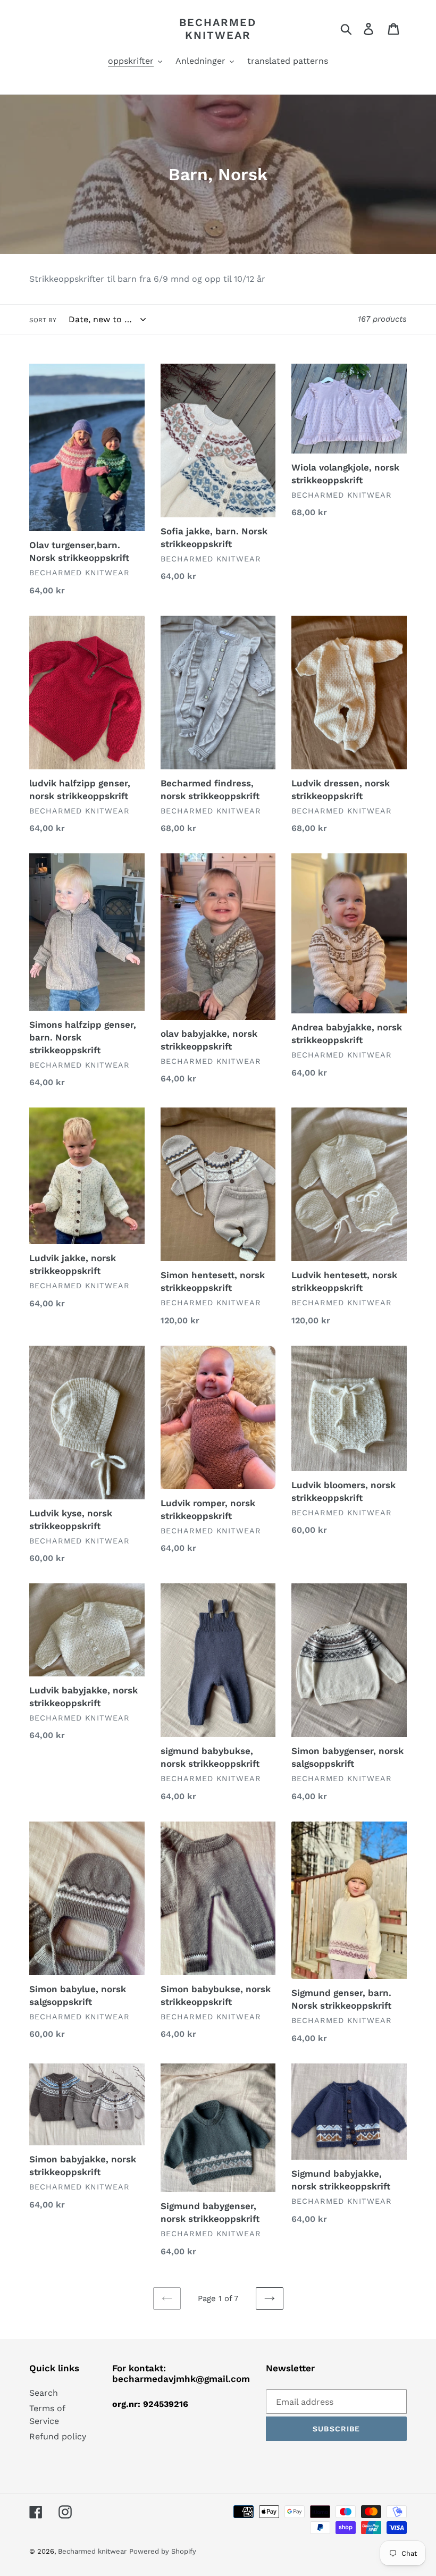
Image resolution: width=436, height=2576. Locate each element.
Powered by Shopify (163, 2551)
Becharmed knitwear (218, 29)
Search (44, 2393)
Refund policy (58, 2436)
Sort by (43, 320)
